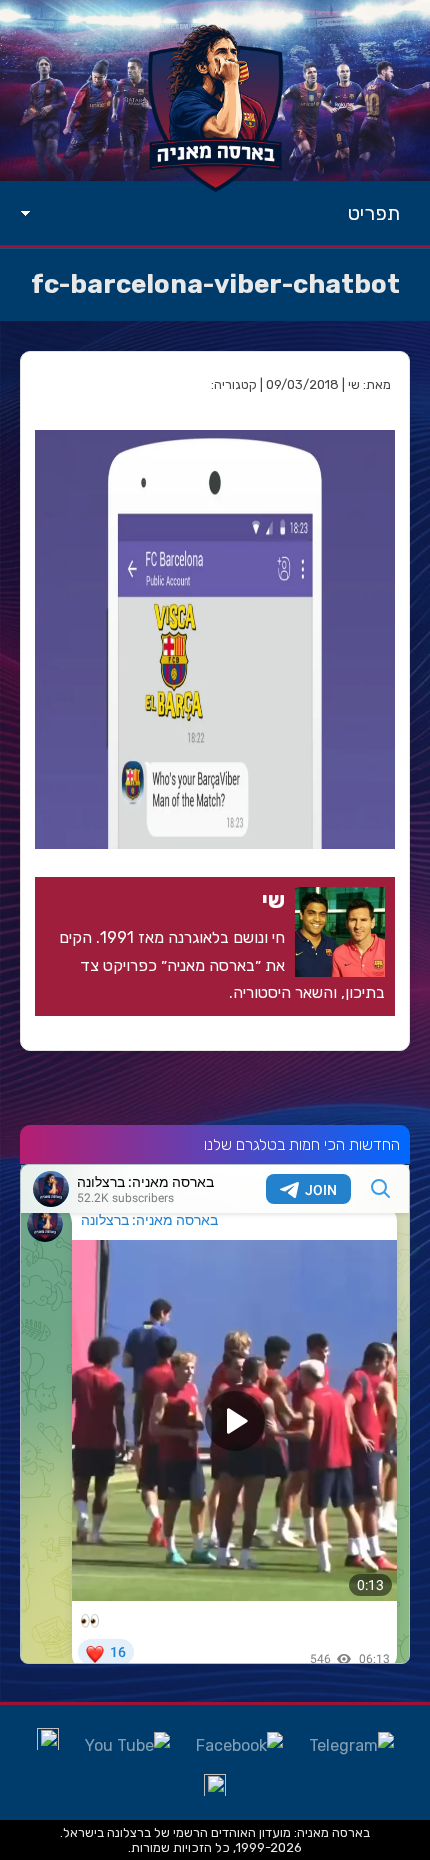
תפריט (374, 213)
